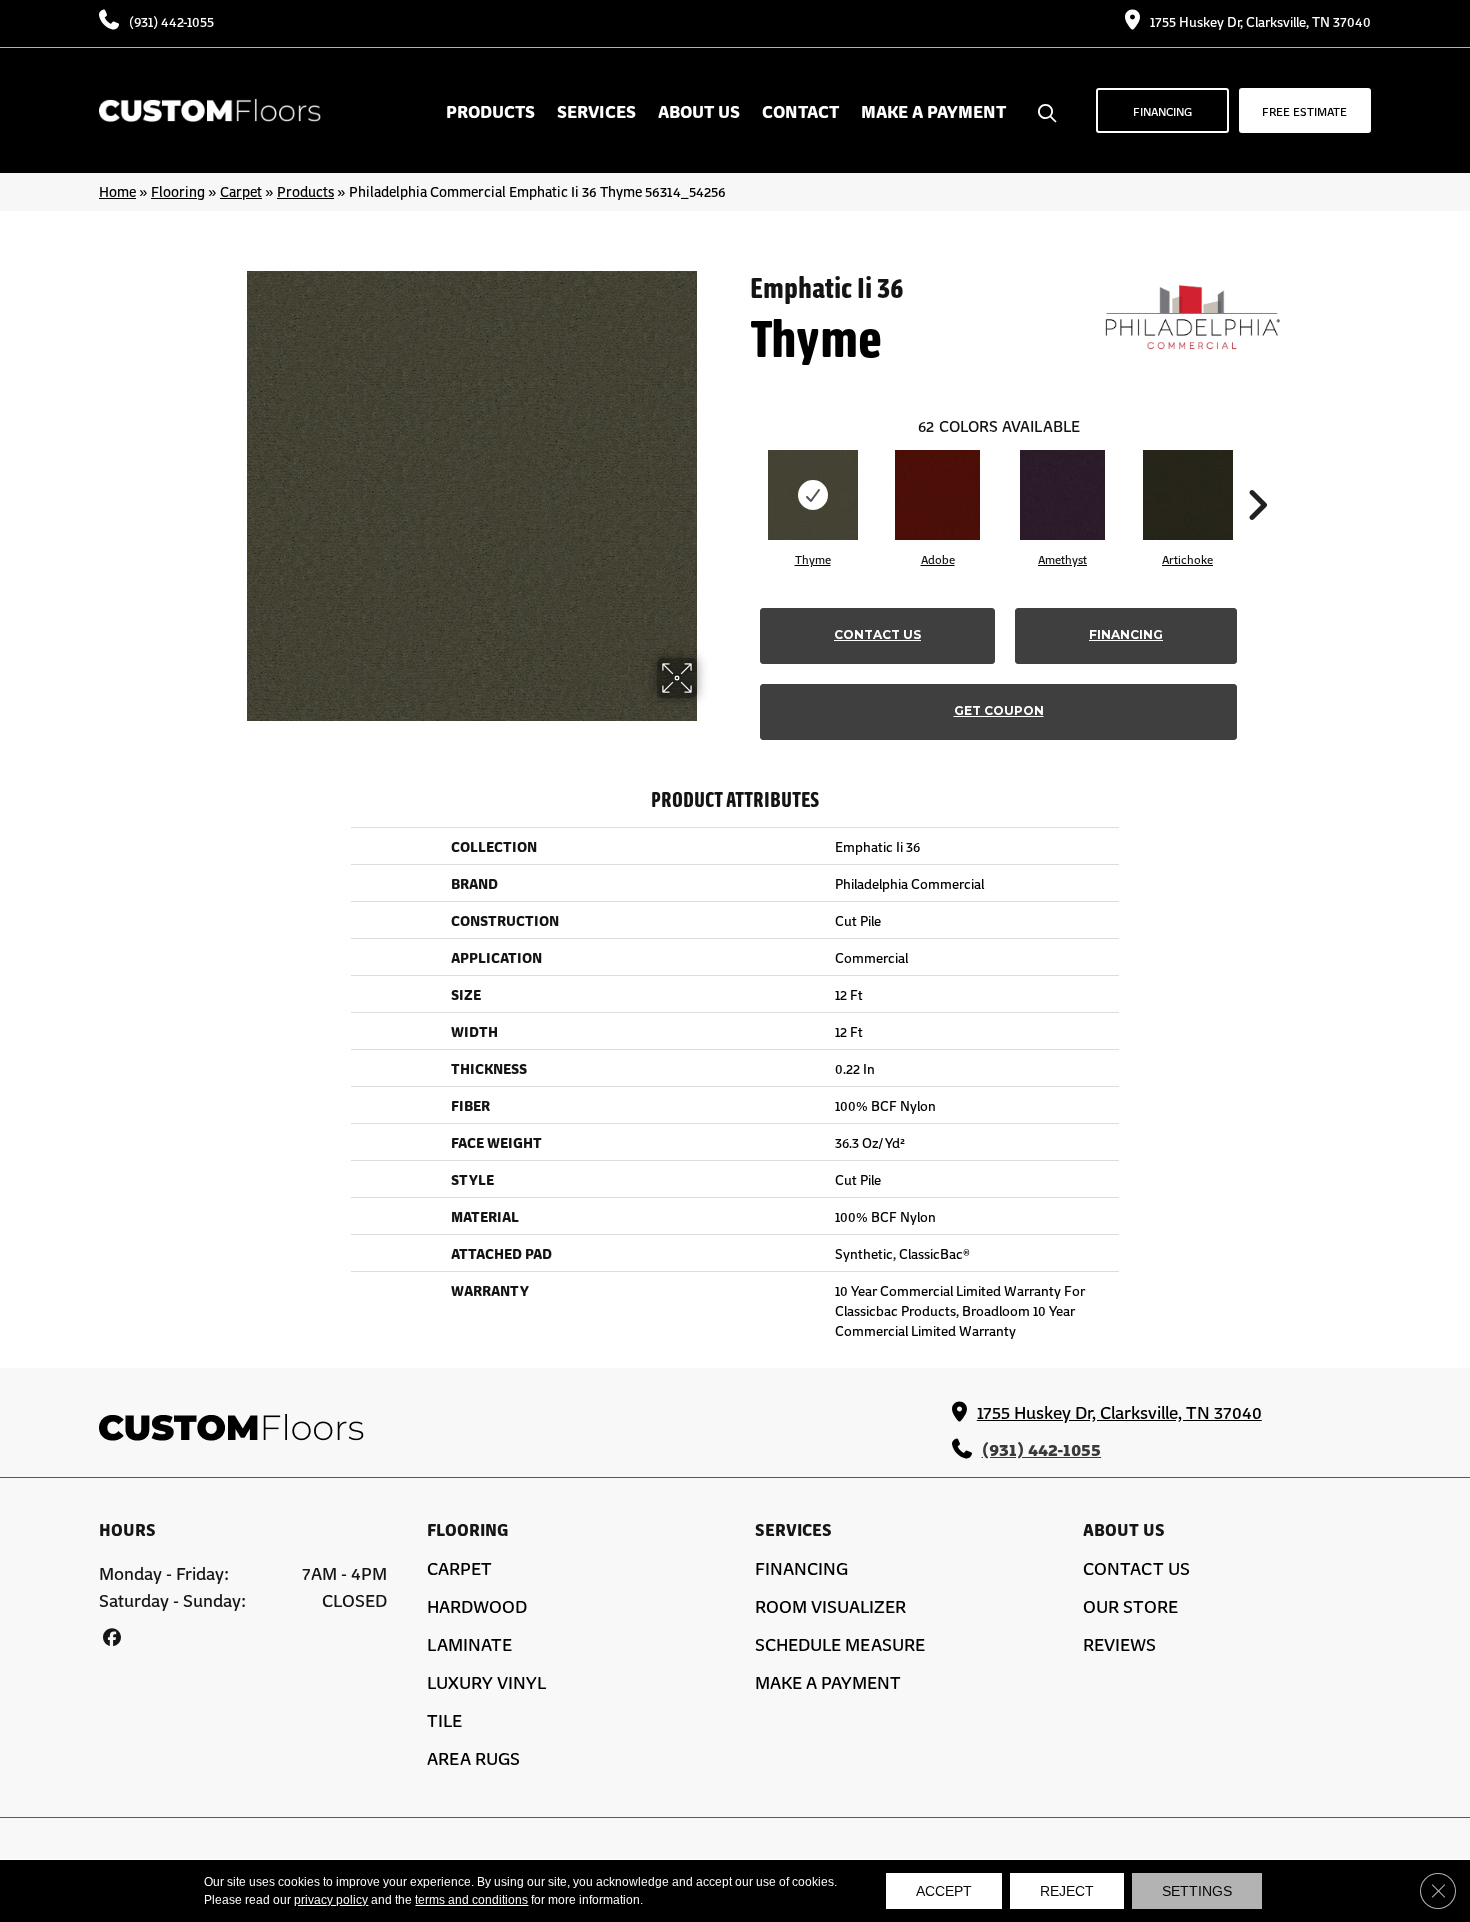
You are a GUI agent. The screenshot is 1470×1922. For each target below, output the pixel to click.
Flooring (178, 191)
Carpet (241, 191)
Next (1257, 475)
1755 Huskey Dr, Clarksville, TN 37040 (1260, 21)
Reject (1067, 1891)
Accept (944, 1891)
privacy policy (331, 1900)
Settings (1197, 1891)
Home (117, 191)
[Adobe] (937, 495)
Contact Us (877, 634)
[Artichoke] (1188, 495)
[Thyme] (813, 495)
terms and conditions (471, 1900)
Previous (740, 475)
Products (305, 191)
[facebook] (111, 1636)
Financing (1126, 634)
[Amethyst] (1062, 495)
